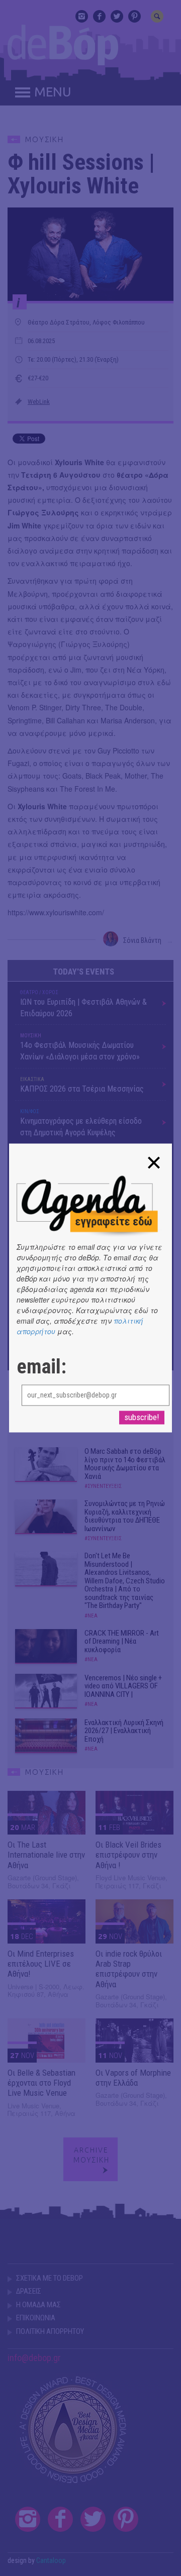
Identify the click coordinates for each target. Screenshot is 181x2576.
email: (41, 1367)
